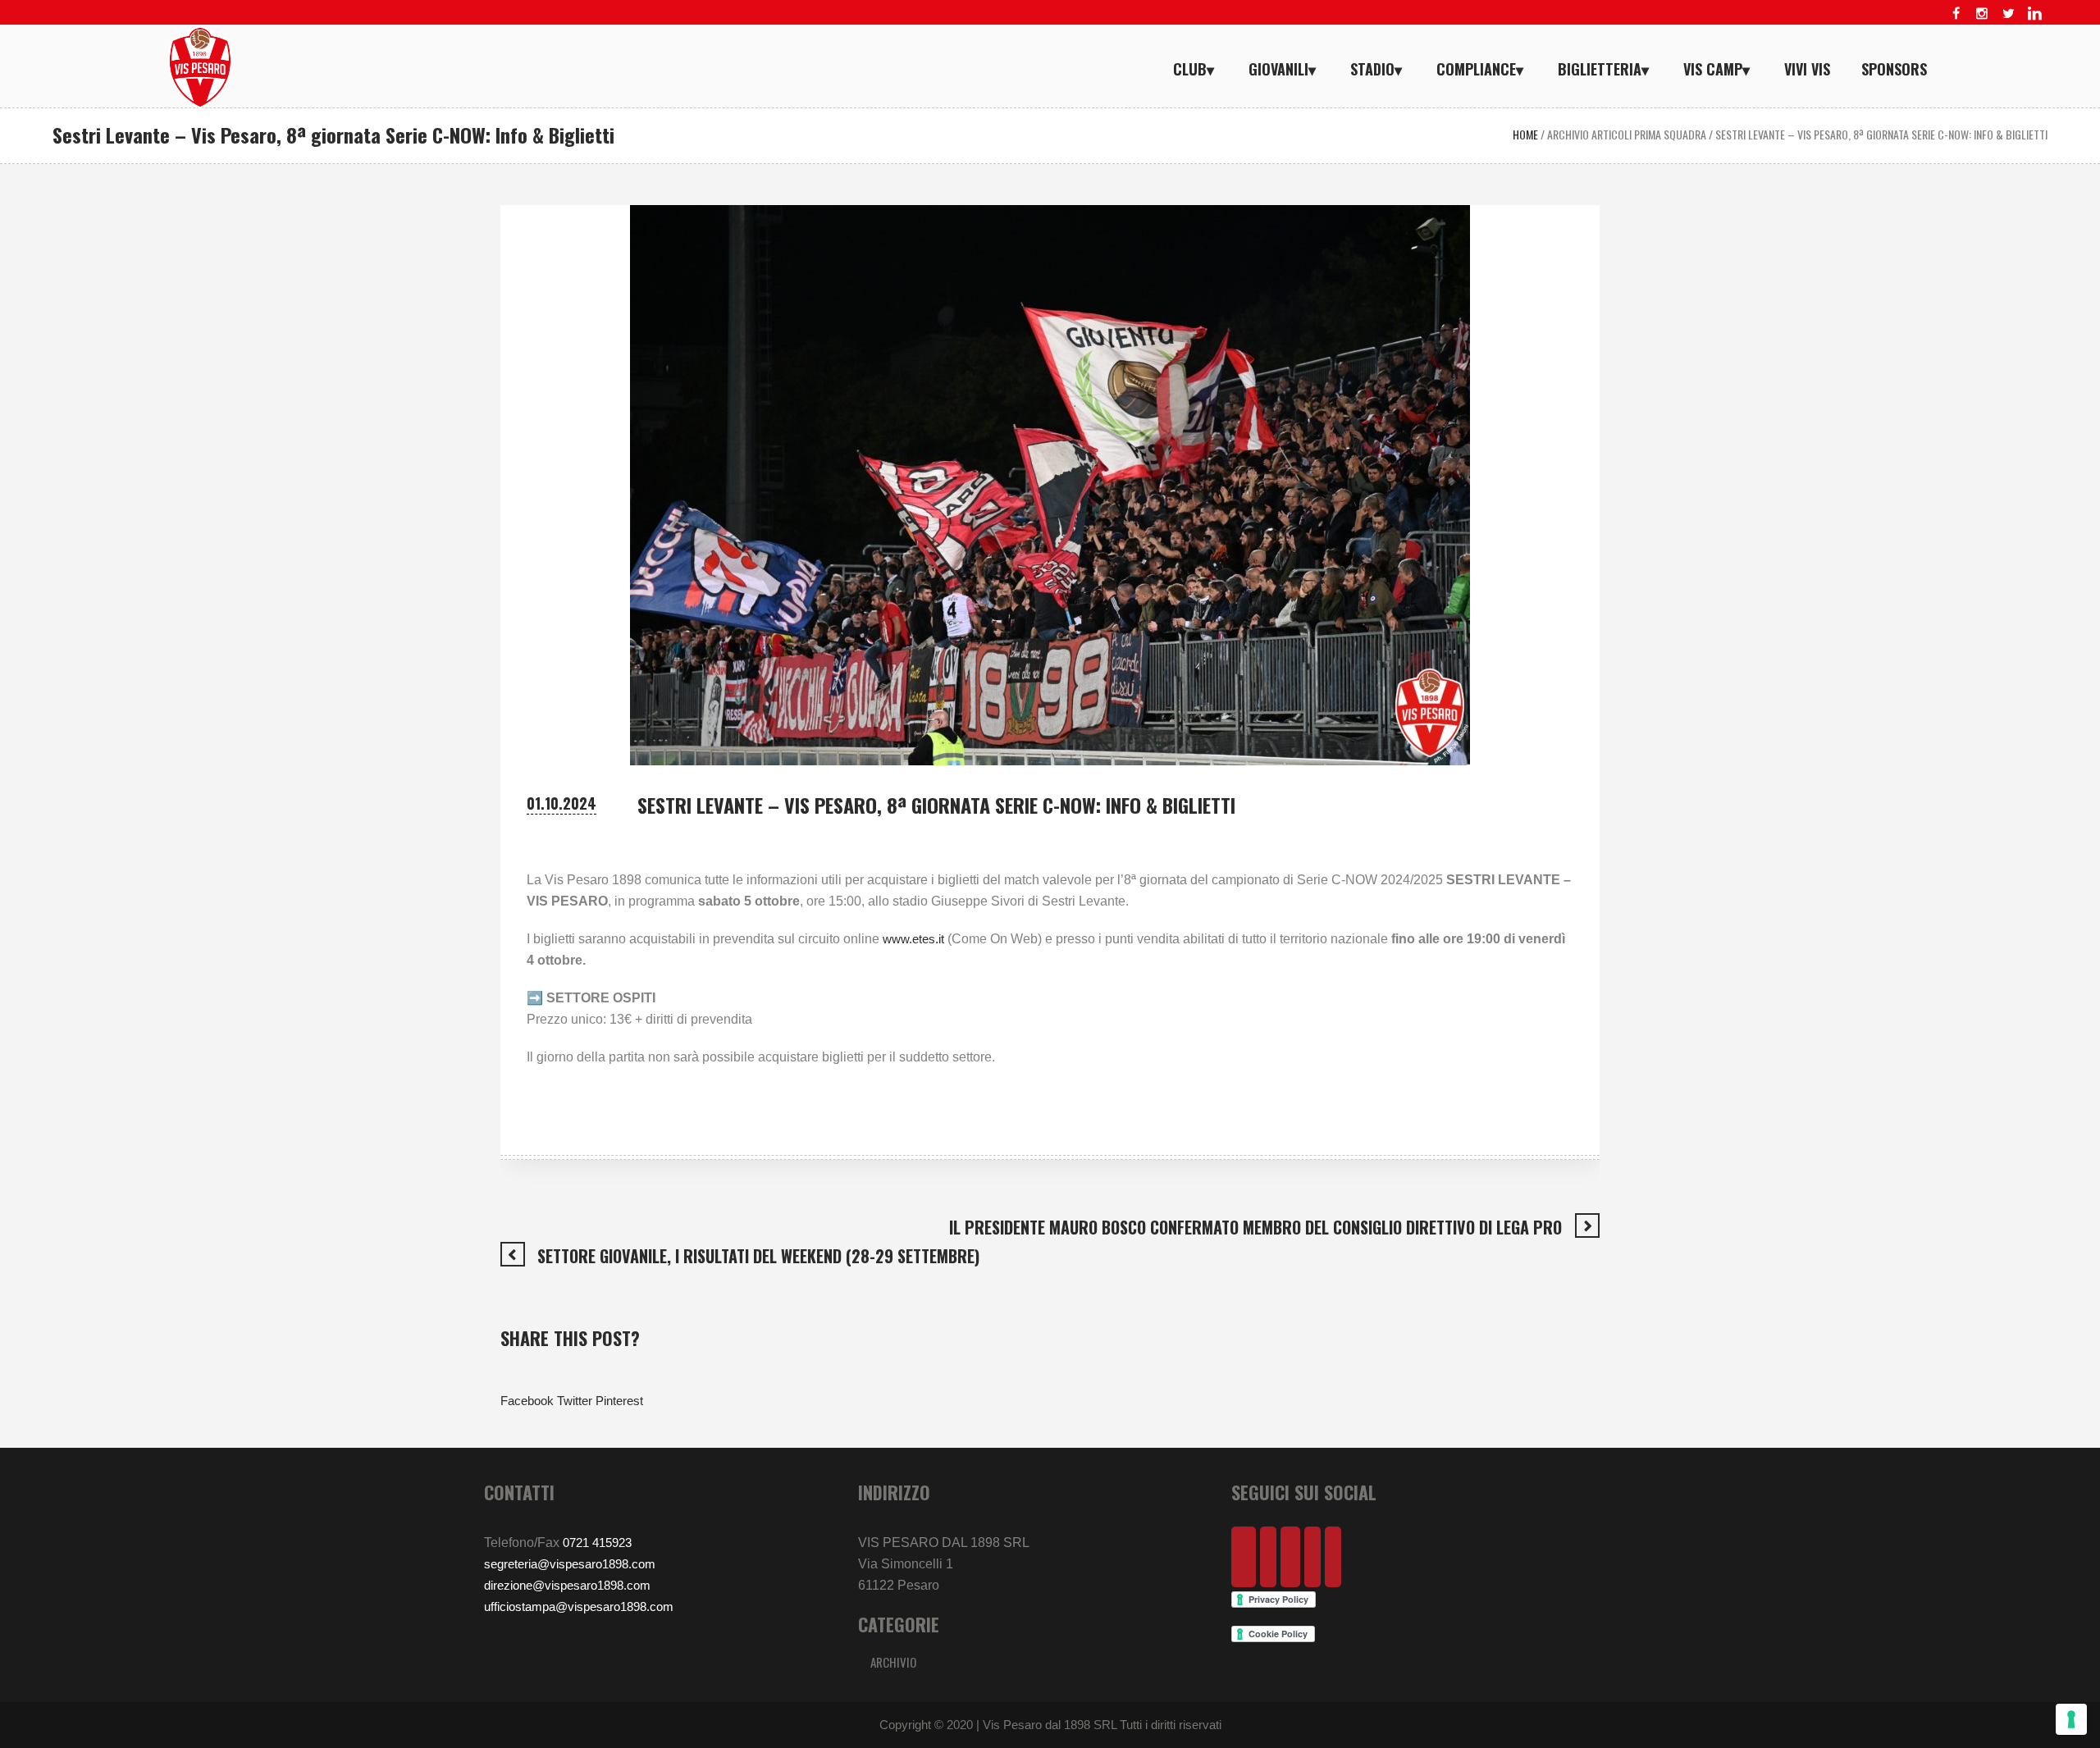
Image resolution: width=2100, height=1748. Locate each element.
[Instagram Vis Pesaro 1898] (1982, 13)
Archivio (893, 1662)
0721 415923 (597, 1543)
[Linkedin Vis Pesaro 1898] (2034, 13)
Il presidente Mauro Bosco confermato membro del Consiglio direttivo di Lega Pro (1255, 1227)
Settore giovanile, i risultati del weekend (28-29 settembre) (758, 1256)
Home (1525, 134)
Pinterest (619, 1401)
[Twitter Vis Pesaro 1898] (2008, 13)
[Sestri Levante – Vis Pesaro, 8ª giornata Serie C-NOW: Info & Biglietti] (1050, 484)
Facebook (527, 1401)
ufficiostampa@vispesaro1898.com (579, 1607)
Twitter (575, 1401)
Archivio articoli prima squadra (1627, 134)
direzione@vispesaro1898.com (567, 1585)
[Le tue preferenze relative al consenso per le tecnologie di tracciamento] (2071, 1719)
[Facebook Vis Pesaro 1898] (1956, 13)
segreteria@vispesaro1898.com (570, 1564)
